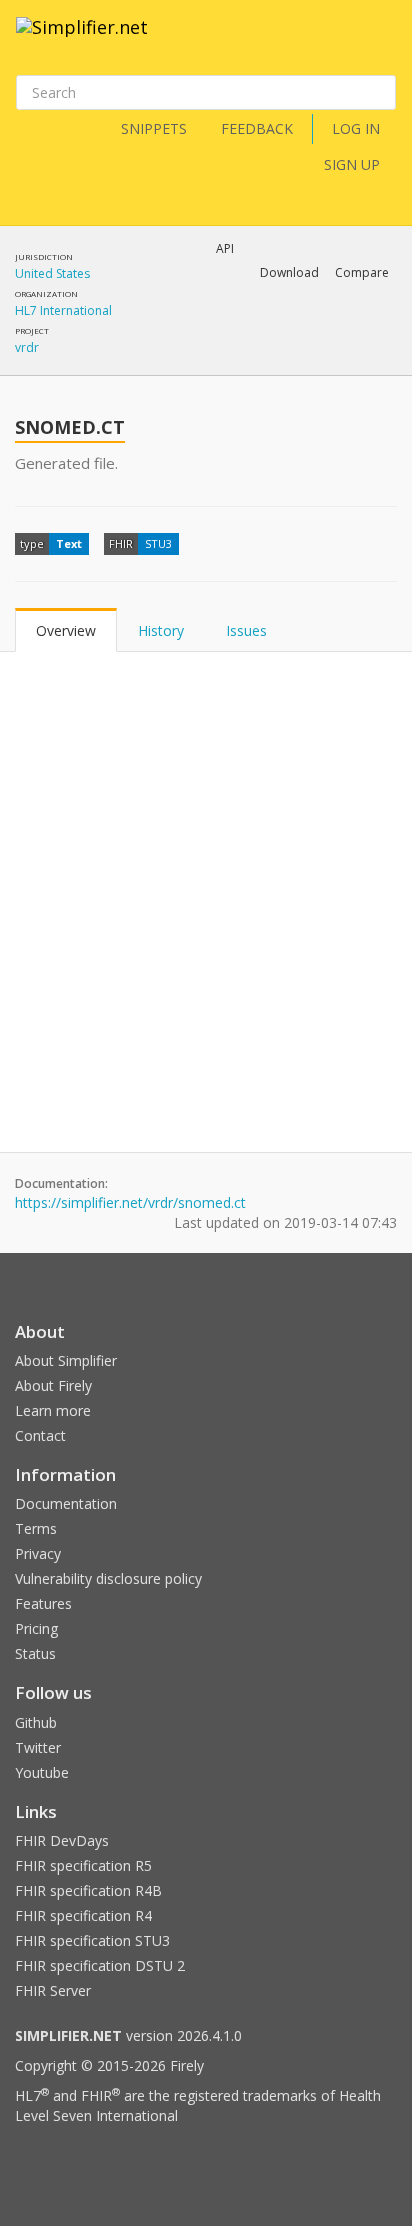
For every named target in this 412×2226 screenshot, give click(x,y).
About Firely (53, 1385)
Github (36, 1722)
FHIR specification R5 (83, 1865)
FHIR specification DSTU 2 (100, 1965)
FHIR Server (53, 1990)
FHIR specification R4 (83, 1915)
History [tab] (161, 630)
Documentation (66, 1503)
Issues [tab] (246, 630)
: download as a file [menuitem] (190, 325)
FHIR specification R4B (88, 1890)
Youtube (42, 1772)
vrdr (27, 347)
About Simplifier (66, 1360)
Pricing (36, 1628)
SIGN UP (352, 164)
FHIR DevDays (62, 1840)
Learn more (53, 1410)
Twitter (38, 1747)
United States (52, 273)
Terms (36, 1528)
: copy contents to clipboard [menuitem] (196, 360)
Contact (40, 1435)
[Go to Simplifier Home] (82, 40)
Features (43, 1603)
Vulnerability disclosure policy (108, 1578)
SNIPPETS (154, 128)
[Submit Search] (379, 93)
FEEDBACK (257, 128)
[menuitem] (219, 342)
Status (35, 1653)
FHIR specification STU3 (92, 1940)
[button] (289, 273)
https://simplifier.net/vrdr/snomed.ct (130, 1202)
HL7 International (63, 310)
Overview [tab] (66, 630)
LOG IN (356, 128)
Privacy (38, 1553)
